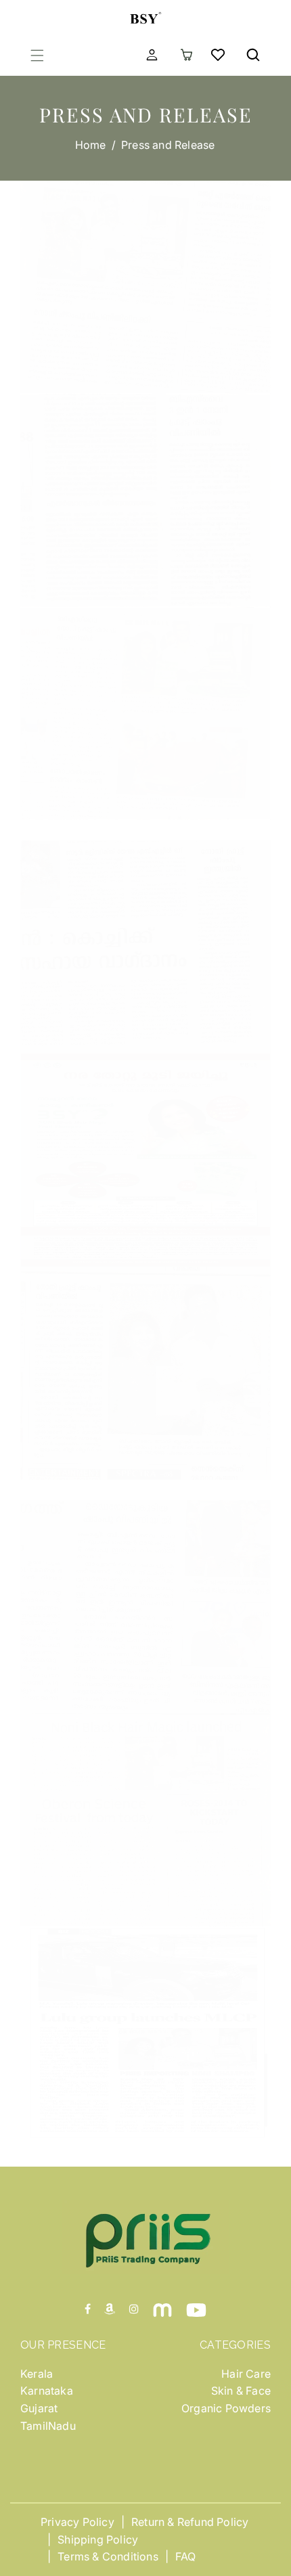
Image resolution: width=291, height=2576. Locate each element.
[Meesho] (162, 2309)
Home (91, 145)
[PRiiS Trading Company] (145, 16)
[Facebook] (88, 2309)
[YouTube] (196, 2309)
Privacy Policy (77, 2522)
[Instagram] (134, 2309)
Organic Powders (226, 2408)
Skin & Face (241, 2391)
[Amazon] (110, 2309)
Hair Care (246, 2374)
